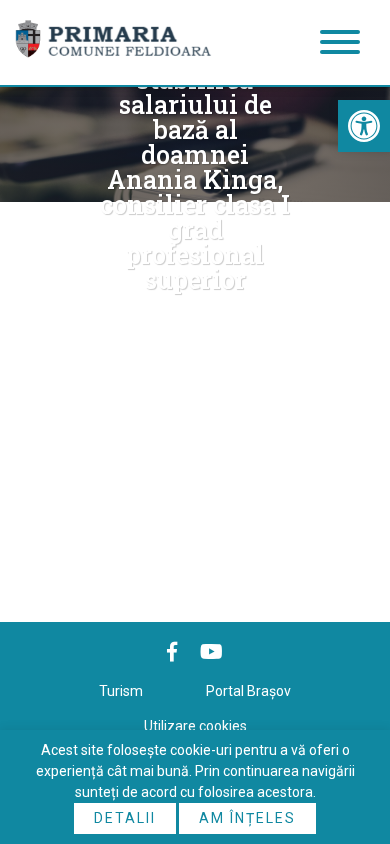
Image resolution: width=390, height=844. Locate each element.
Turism (121, 691)
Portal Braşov (248, 691)
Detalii (125, 818)
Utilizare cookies (195, 726)
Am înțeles (247, 818)
